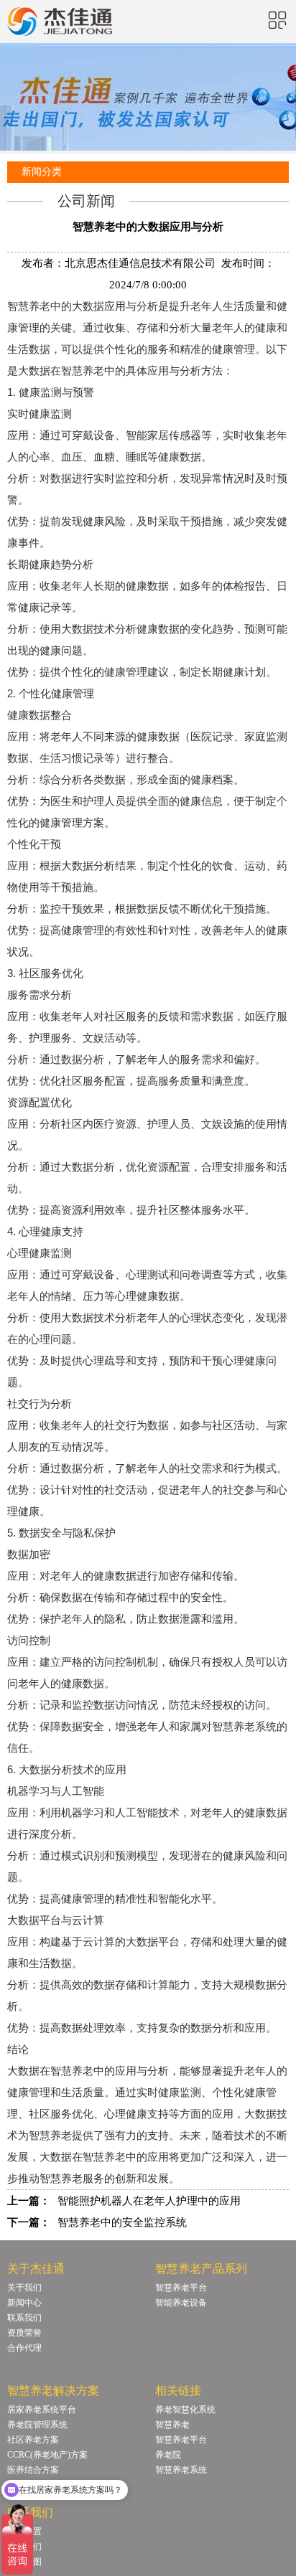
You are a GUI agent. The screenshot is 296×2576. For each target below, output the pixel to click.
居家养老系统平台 (42, 2410)
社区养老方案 (33, 2440)
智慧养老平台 (181, 2288)
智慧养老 (172, 2425)
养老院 (168, 2455)
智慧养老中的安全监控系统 (122, 2222)
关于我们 (24, 2288)
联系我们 (24, 2318)
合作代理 (24, 2348)
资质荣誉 (24, 2333)
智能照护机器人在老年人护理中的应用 (149, 2201)
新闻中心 (24, 2303)
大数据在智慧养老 (50, 2071)
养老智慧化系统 (185, 2410)
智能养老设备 (181, 2303)
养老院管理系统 (37, 2425)
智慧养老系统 (181, 2470)
